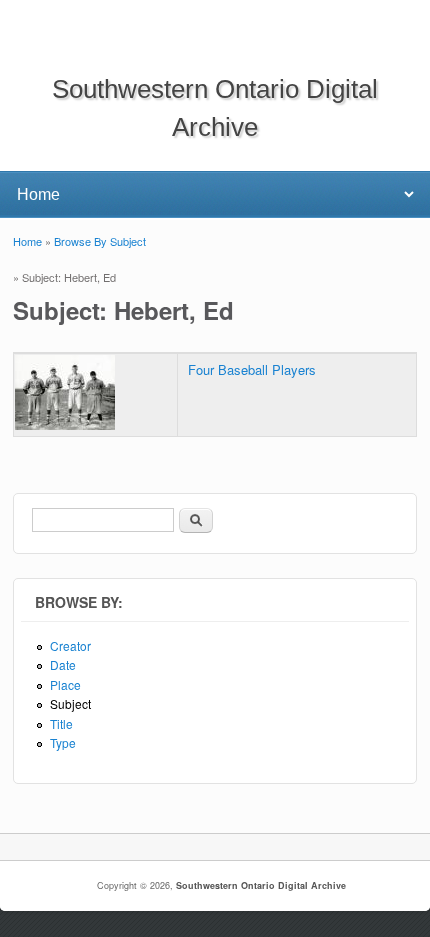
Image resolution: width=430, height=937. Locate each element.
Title (61, 723)
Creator (70, 645)
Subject (70, 703)
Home (27, 241)
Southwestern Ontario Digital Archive (261, 885)
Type (63, 742)
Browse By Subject (100, 241)
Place (65, 684)
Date (63, 664)
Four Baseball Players (252, 369)
